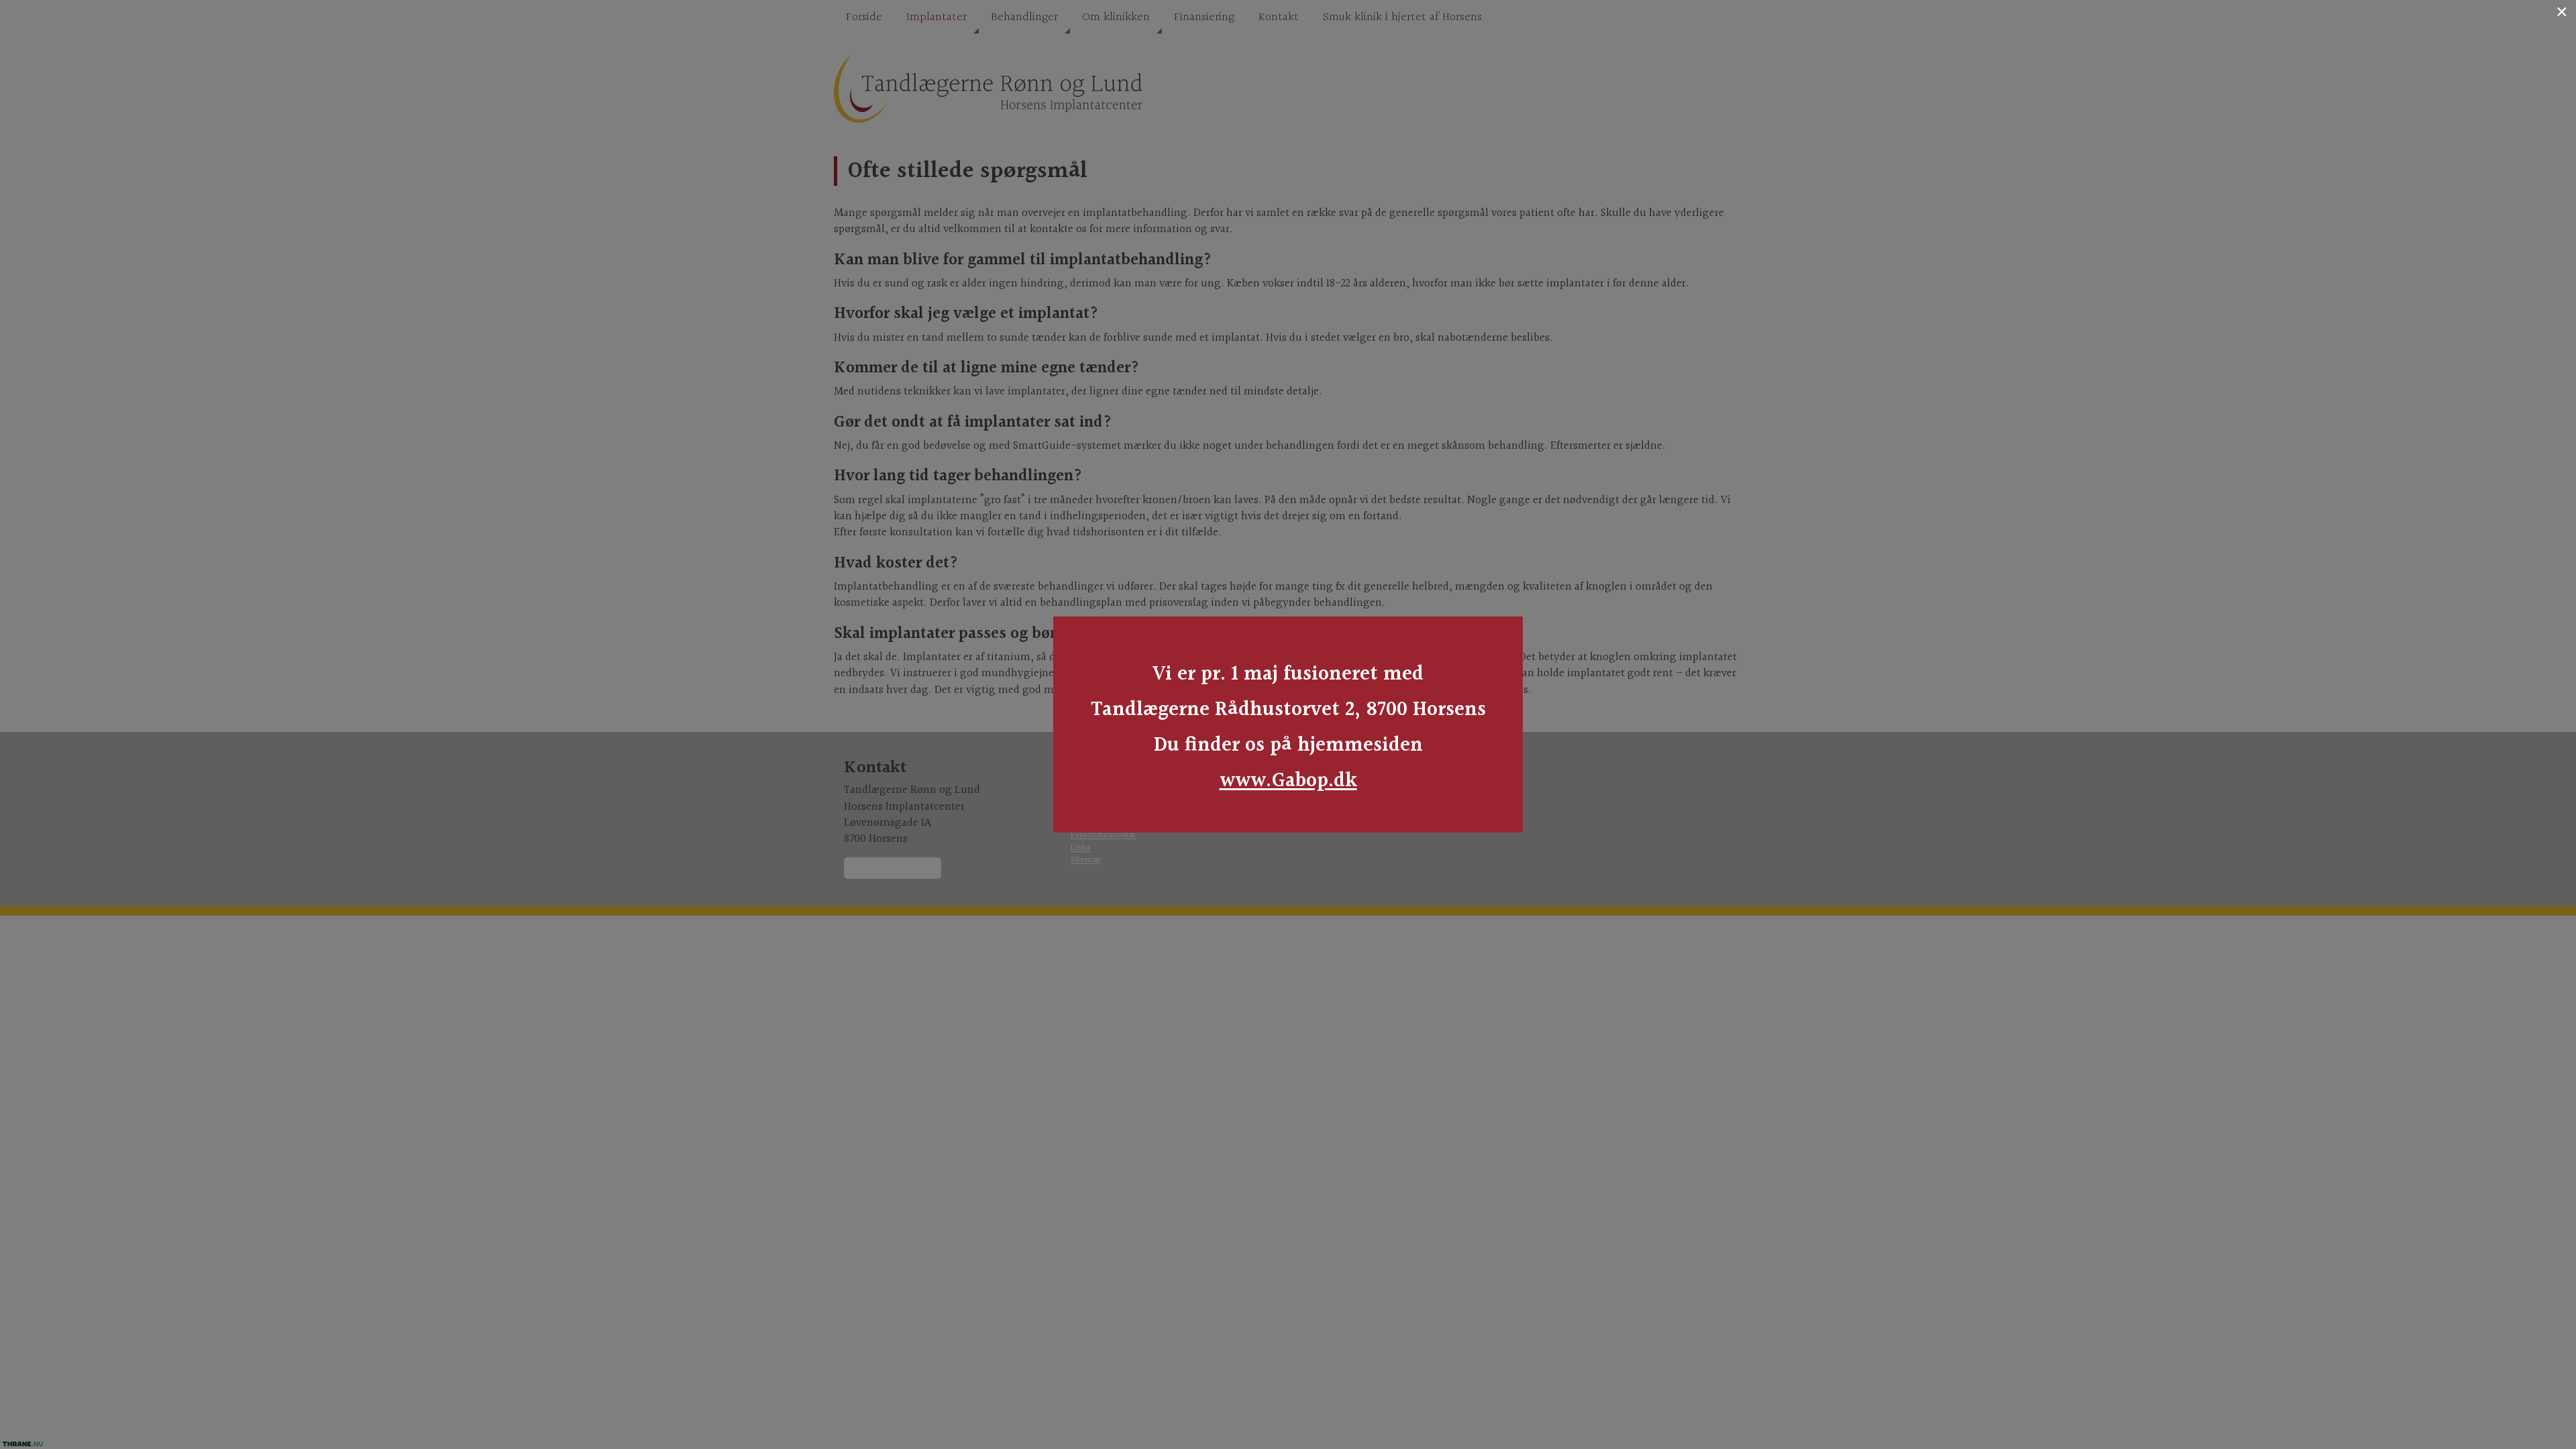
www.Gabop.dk (1288, 781)
